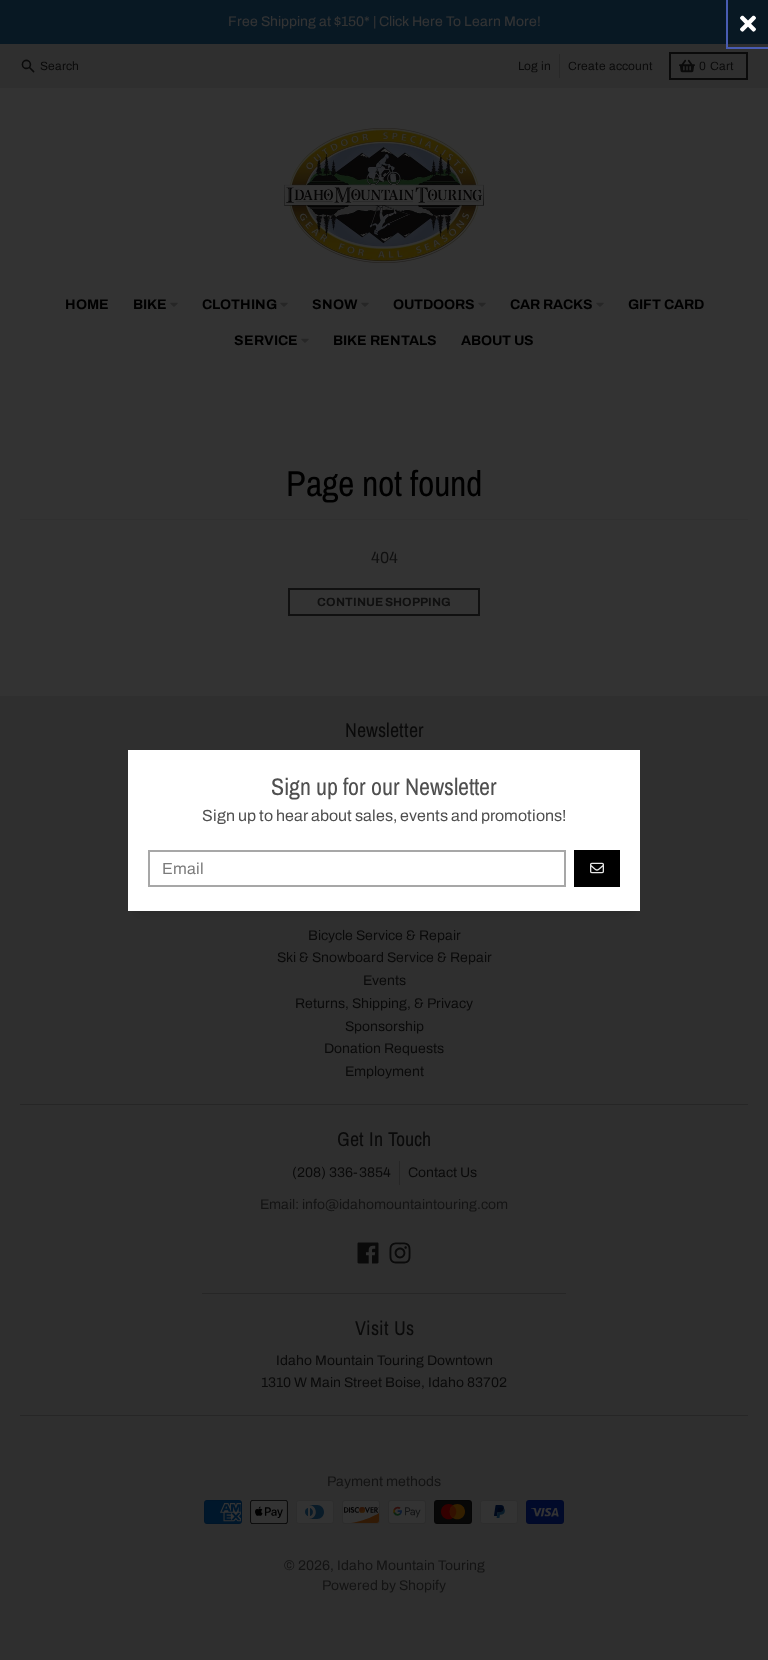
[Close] (748, 23)
